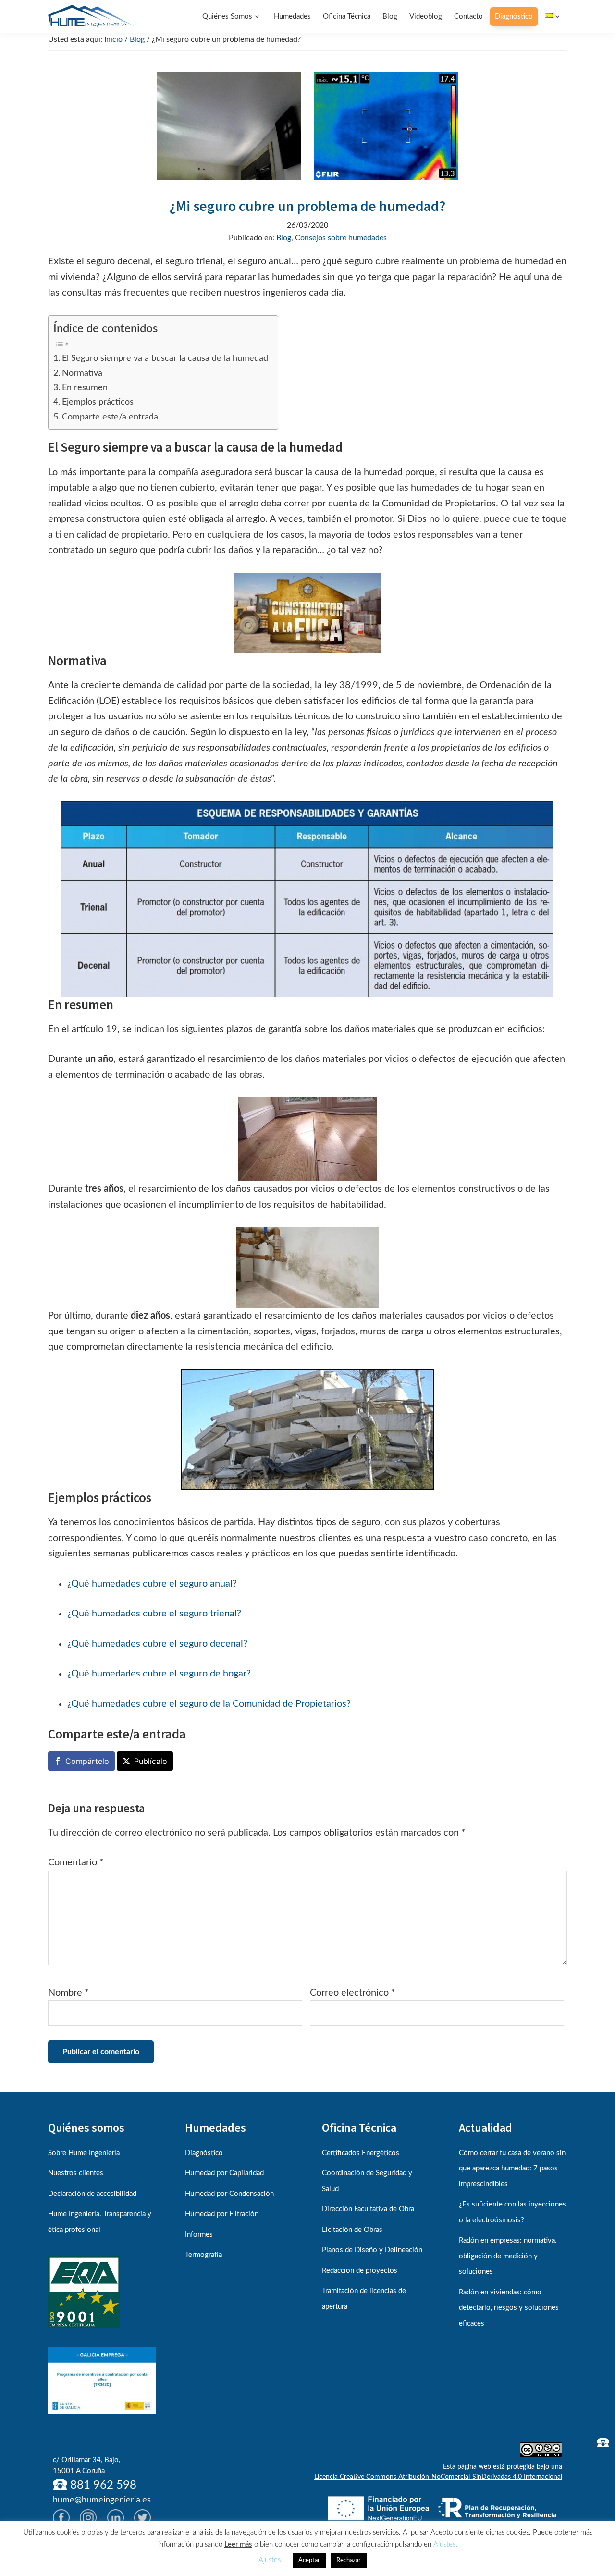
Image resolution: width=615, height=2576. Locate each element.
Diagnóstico (204, 2153)
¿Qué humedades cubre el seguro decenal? (157, 1644)
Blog (284, 238)
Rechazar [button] (349, 2560)
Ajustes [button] (444, 2545)
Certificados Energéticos (361, 2153)
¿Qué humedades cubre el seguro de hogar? (159, 1674)
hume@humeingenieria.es (102, 2500)
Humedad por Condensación (229, 2194)
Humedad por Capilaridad (224, 2173)
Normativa (82, 373)
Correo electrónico (353, 1993)
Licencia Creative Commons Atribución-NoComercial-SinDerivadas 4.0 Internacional (438, 2477)
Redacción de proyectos (360, 2271)
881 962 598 (102, 2485)
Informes (199, 2235)
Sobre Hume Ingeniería (84, 2153)
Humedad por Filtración (222, 2214)
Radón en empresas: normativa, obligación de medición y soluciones (508, 2256)
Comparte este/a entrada (110, 417)
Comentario (76, 1862)
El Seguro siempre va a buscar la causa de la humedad (165, 358)
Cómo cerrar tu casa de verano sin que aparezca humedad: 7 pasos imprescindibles (512, 2169)
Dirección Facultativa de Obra (368, 2209)
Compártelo (87, 1761)
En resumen (85, 388)
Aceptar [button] (309, 2560)
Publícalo (151, 1761)
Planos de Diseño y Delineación (372, 2250)
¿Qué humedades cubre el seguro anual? (152, 1584)
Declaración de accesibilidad (92, 2194)
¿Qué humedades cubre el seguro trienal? (154, 1614)
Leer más (238, 2545)
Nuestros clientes (76, 2173)
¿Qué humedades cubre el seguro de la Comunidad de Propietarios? (209, 1704)
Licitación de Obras (352, 2230)
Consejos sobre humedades (341, 238)
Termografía (203, 2255)
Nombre (68, 1993)
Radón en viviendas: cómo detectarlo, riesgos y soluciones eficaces (509, 2308)
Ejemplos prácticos (98, 402)
